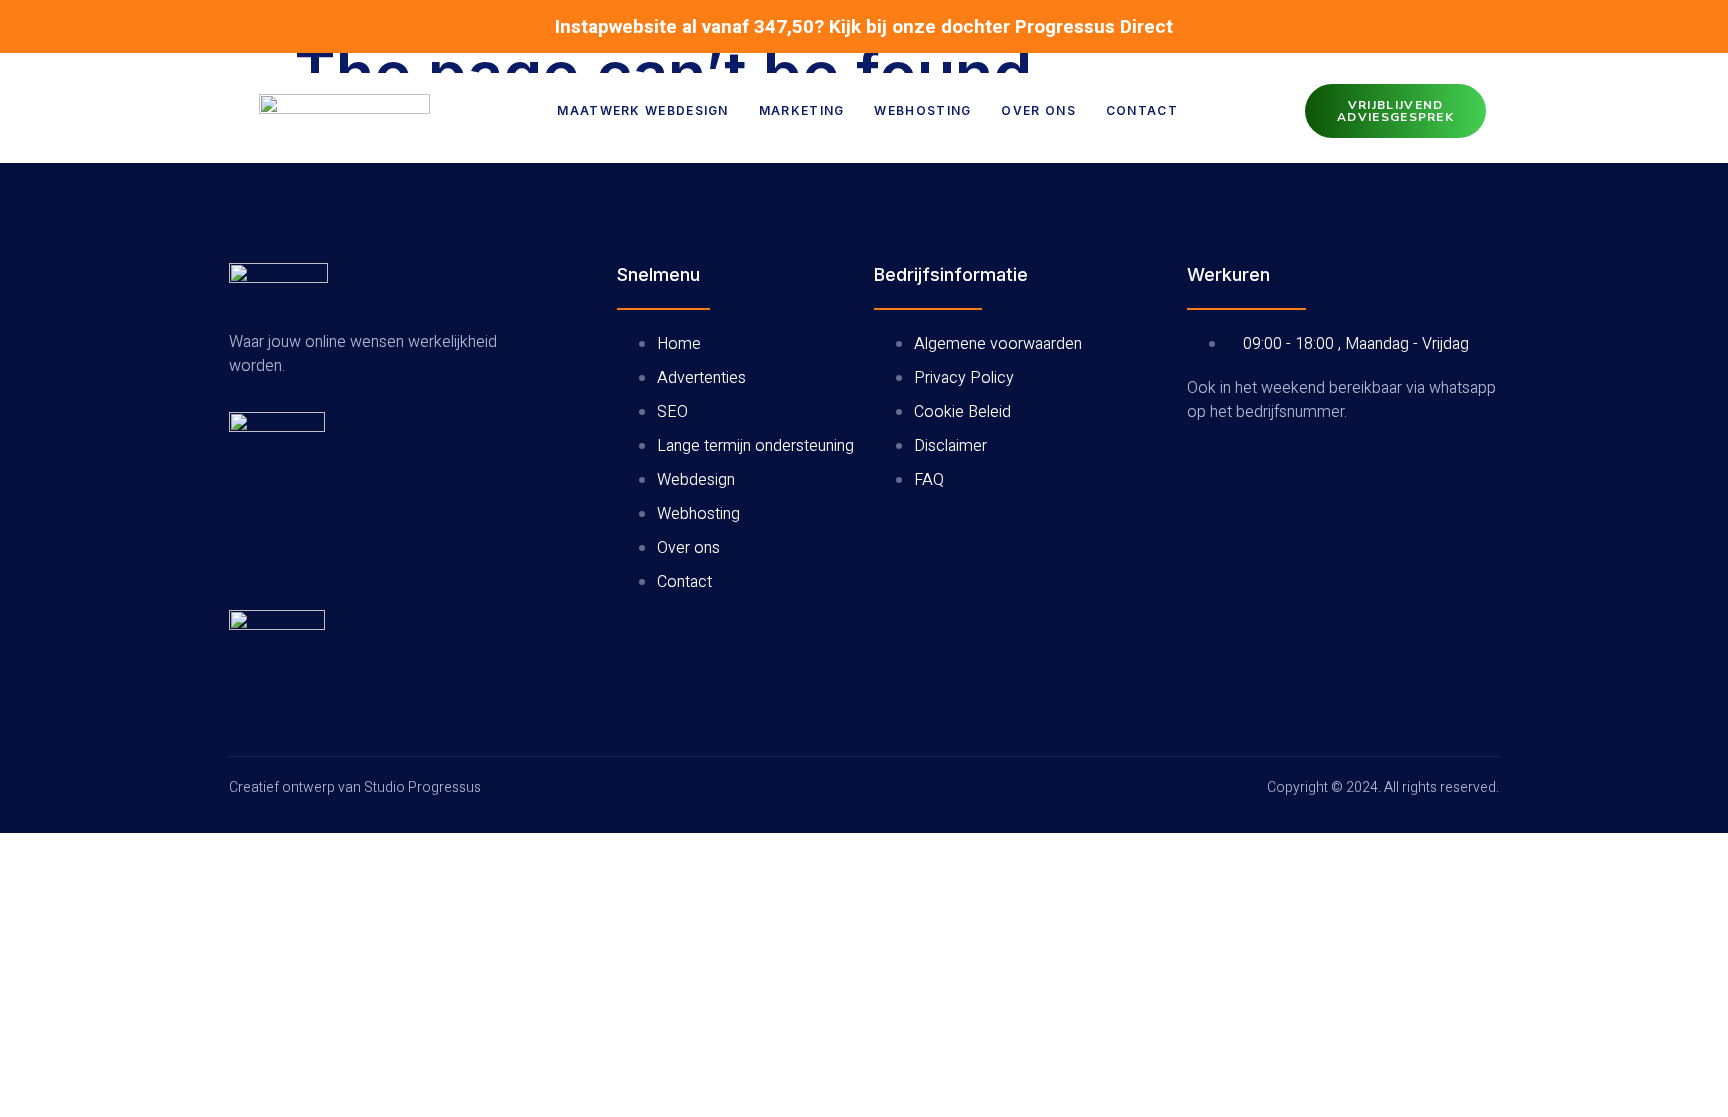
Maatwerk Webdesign (642, 110)
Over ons (1038, 110)
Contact (1142, 110)
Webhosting (922, 110)
